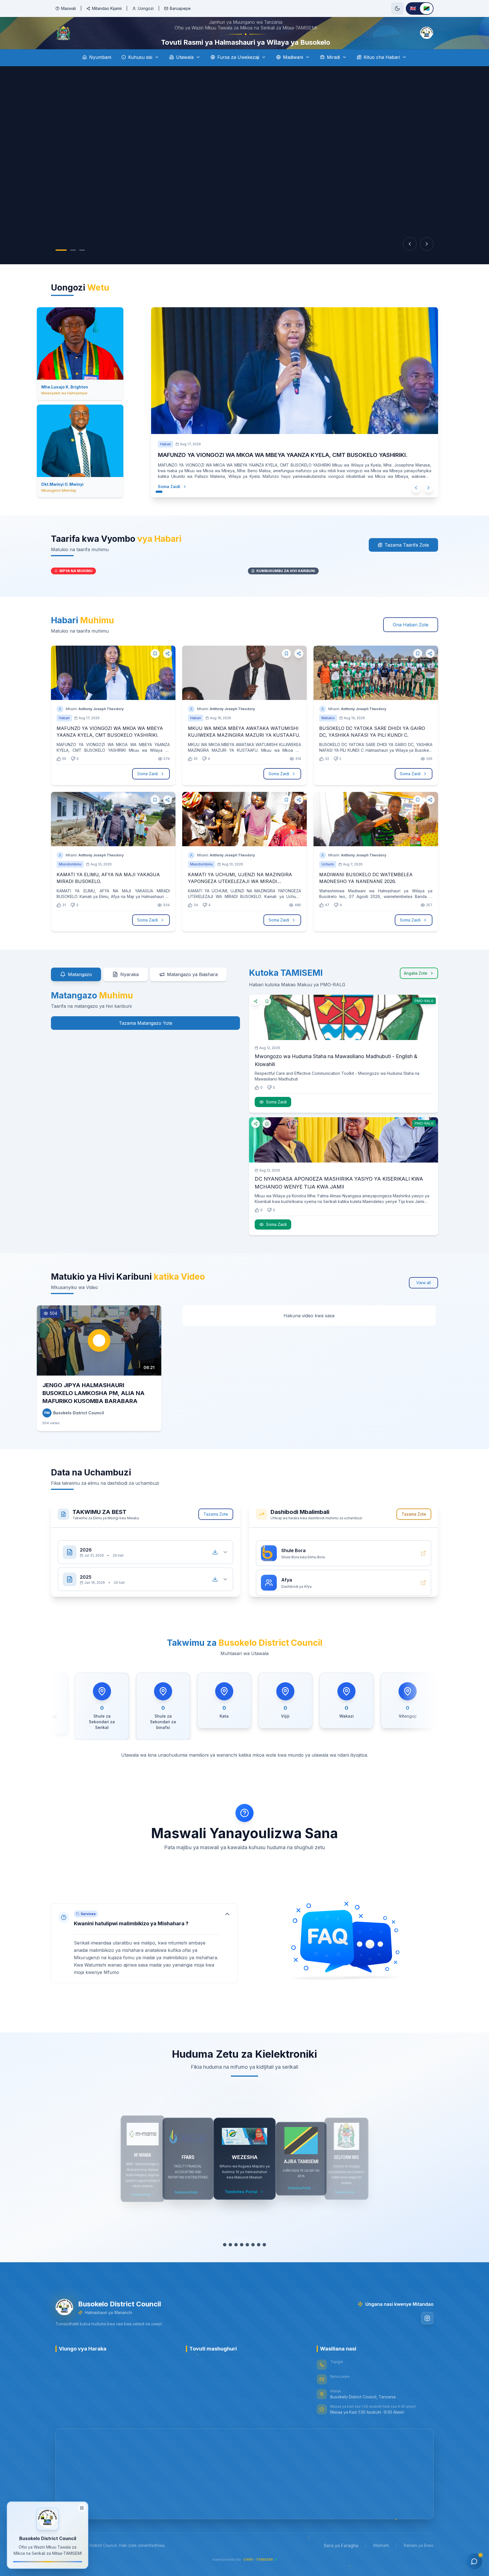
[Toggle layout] (82, 2508)
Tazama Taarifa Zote (407, 561)
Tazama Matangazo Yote (146, 1039)
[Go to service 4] (242, 2261)
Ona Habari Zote (411, 641)
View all (423, 1298)
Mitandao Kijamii (107, 8)
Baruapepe (180, 8)
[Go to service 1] (225, 2261)
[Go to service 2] (230, 2261)
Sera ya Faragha (341, 2561)
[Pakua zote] (215, 1568)
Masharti (381, 2561)
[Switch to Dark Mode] (397, 8)
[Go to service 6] (253, 2261)
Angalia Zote (416, 989)
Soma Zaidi (175, 502)
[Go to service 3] (236, 2261)
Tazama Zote (216, 1530)
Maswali (68, 8)
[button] (144, 1959)
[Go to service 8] (264, 2261)
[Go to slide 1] (61, 266)
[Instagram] (427, 2334)
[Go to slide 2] (73, 266)
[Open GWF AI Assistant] (474, 2561)
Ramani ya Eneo (419, 2561)
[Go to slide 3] (82, 266)
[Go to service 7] (259, 2261)
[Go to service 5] (247, 2261)
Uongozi (146, 8)
